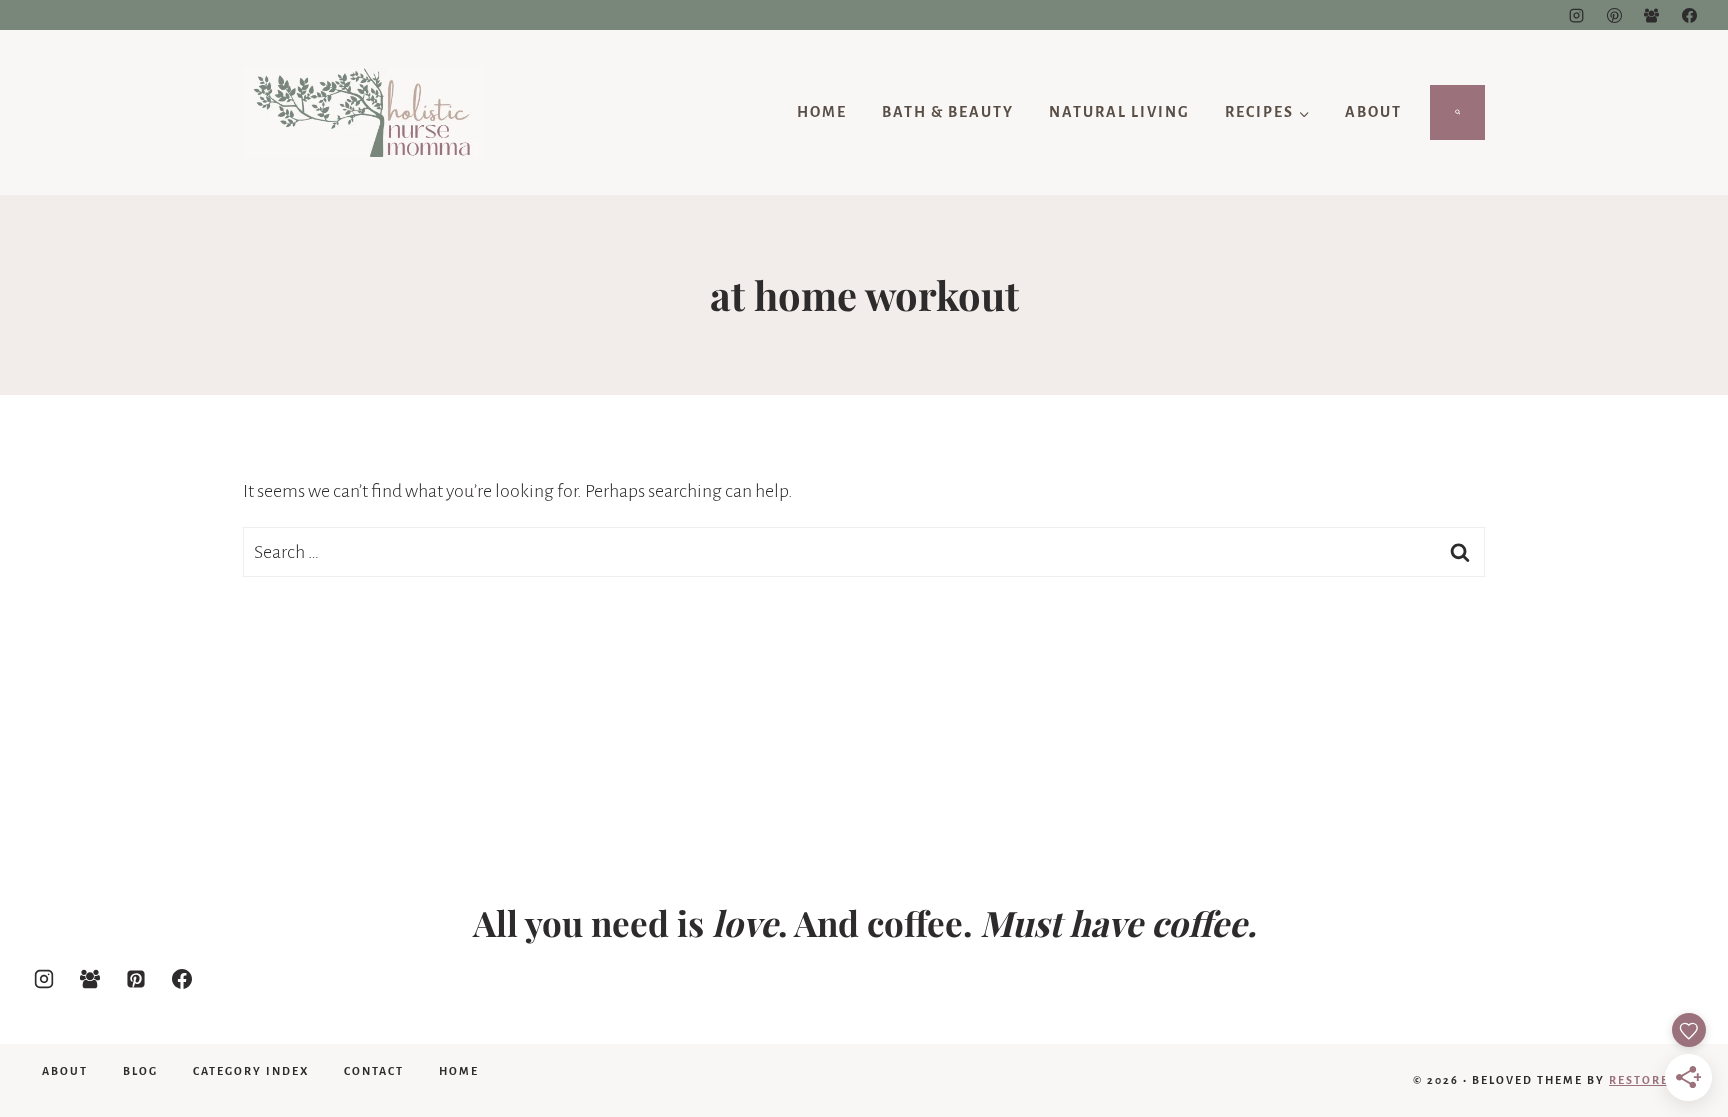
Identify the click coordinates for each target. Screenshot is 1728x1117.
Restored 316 (1656, 1080)
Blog (140, 1071)
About (1373, 112)
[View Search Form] (1458, 113)
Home (822, 112)
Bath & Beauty (948, 112)
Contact (374, 1071)
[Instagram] (1577, 15)
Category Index (251, 1071)
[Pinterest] (1614, 15)
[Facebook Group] (1652, 15)
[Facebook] (1689, 15)
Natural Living (1119, 112)
